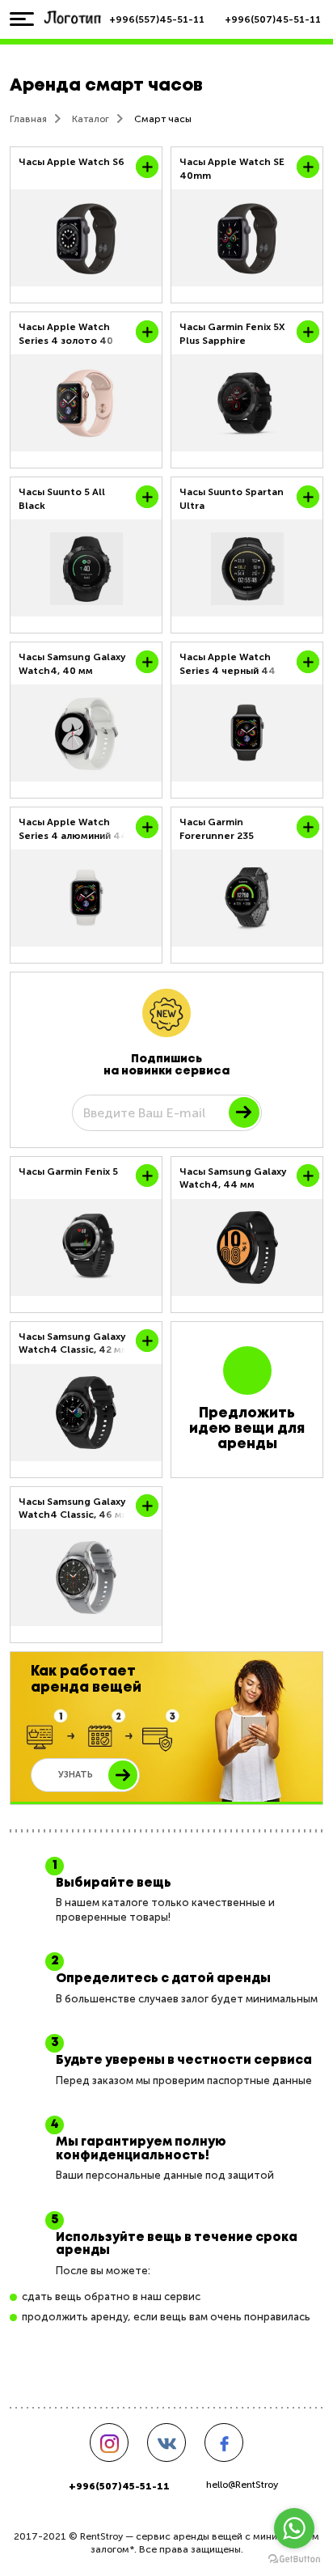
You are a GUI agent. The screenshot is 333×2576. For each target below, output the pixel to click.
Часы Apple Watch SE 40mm (232, 168)
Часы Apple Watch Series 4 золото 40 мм (66, 334)
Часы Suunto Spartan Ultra (232, 498)
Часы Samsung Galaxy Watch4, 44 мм (233, 1178)
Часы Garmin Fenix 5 (68, 1171)
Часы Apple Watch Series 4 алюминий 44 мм (73, 829)
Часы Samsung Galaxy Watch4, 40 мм (72, 663)
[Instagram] (109, 2443)
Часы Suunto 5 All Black (62, 498)
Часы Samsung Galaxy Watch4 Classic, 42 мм (74, 1343)
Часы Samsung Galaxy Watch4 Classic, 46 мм (74, 1508)
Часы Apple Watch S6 (72, 162)
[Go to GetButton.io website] (294, 2559)
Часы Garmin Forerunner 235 (217, 828)
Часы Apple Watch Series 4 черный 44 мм (228, 664)
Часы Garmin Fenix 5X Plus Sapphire (232, 333)
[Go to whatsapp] (294, 2528)
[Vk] (166, 2443)
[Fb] (224, 2443)
